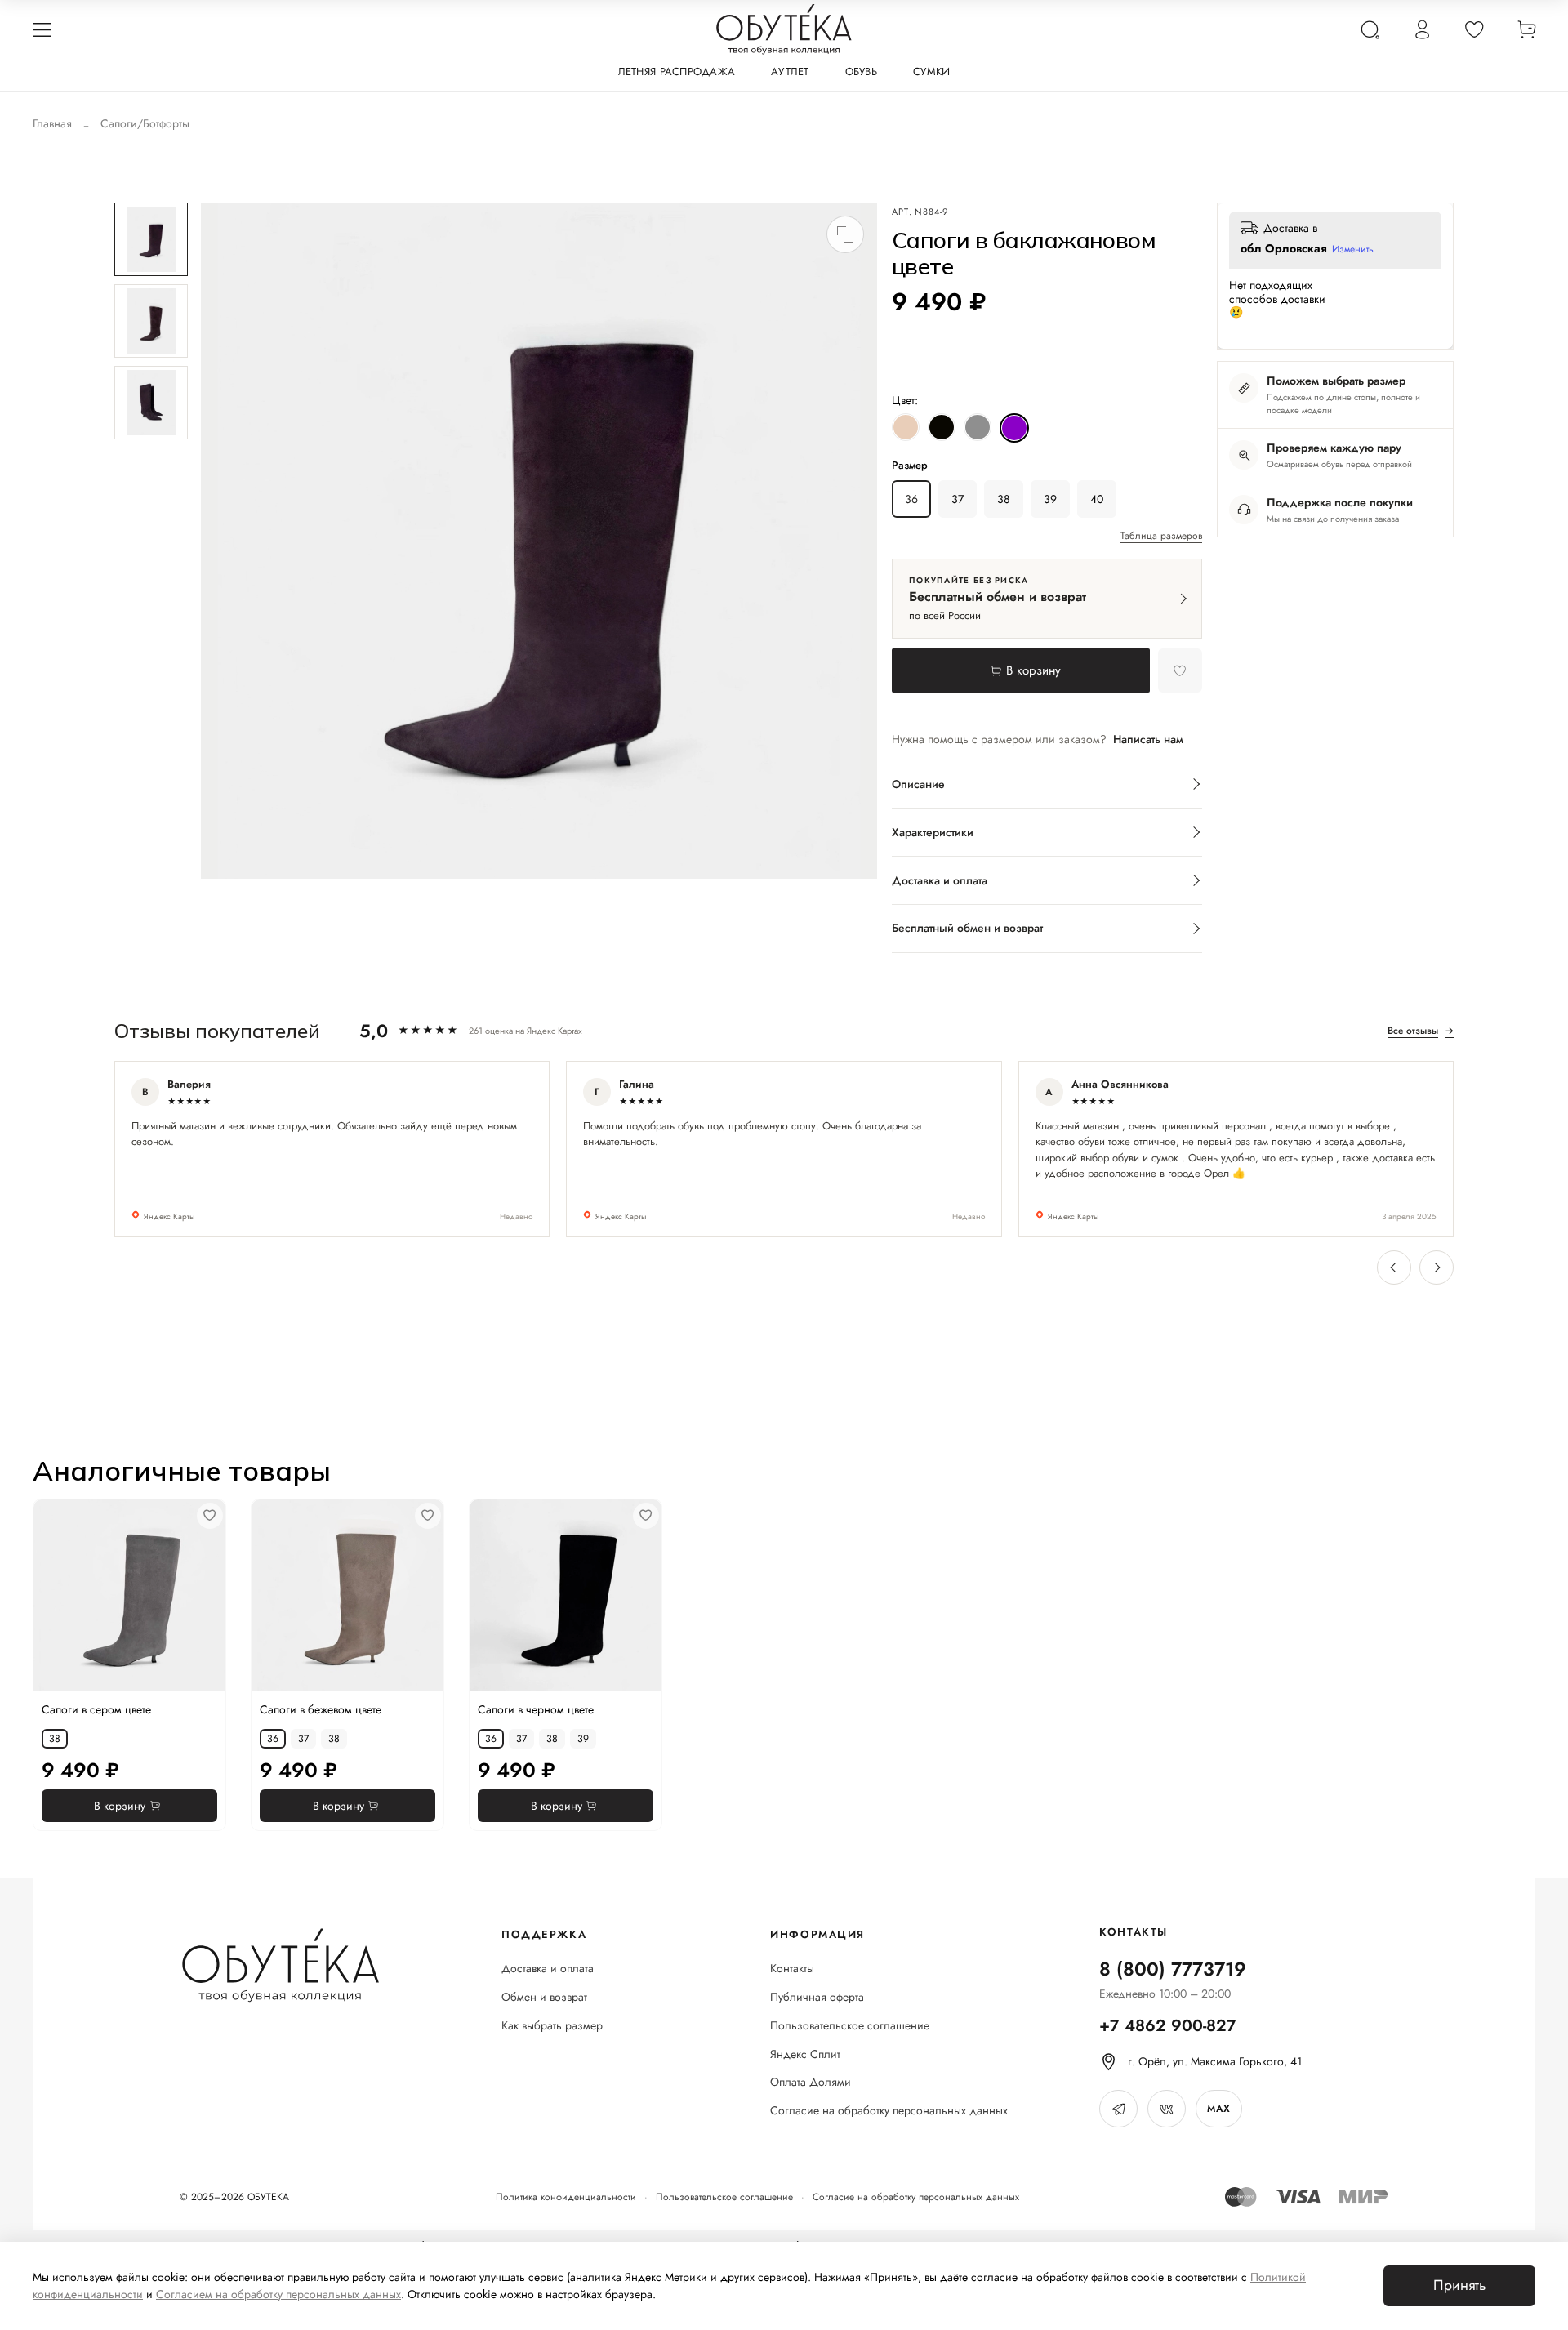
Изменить (1353, 250)
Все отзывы (1421, 1031)
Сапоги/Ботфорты (145, 123)
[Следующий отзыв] (1437, 1267)
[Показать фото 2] (151, 321)
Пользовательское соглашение (850, 2026)
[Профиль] (1422, 29)
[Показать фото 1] (151, 239)
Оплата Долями (811, 2082)
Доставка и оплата (548, 1969)
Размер (910, 466)
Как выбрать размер (552, 2026)
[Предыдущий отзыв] (1394, 1267)
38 (1004, 499)
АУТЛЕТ (790, 71)
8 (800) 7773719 (1173, 1969)
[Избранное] (1474, 29)
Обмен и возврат (544, 1997)
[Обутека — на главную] (280, 1965)
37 (958, 499)
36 (911, 499)
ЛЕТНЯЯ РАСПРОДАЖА (677, 71)
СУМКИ (931, 71)
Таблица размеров (1161, 537)
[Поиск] (1370, 29)
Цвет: (905, 400)
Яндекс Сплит (805, 2054)
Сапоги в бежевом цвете (321, 1709)
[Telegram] (1118, 2109)
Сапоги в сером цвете (96, 1709)
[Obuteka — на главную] (784, 29)
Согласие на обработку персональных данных (889, 2111)
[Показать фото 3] (151, 403)
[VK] (1167, 2109)
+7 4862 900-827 (1168, 2026)
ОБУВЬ (861, 71)
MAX (1218, 2109)
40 (1097, 499)
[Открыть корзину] (1526, 29)
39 (1050, 499)
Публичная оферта (817, 1997)
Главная (52, 123)
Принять (1459, 2285)
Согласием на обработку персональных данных (278, 2294)
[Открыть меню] (42, 29)
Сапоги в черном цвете (536, 1709)
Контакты (792, 1969)
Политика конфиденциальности (566, 2197)
